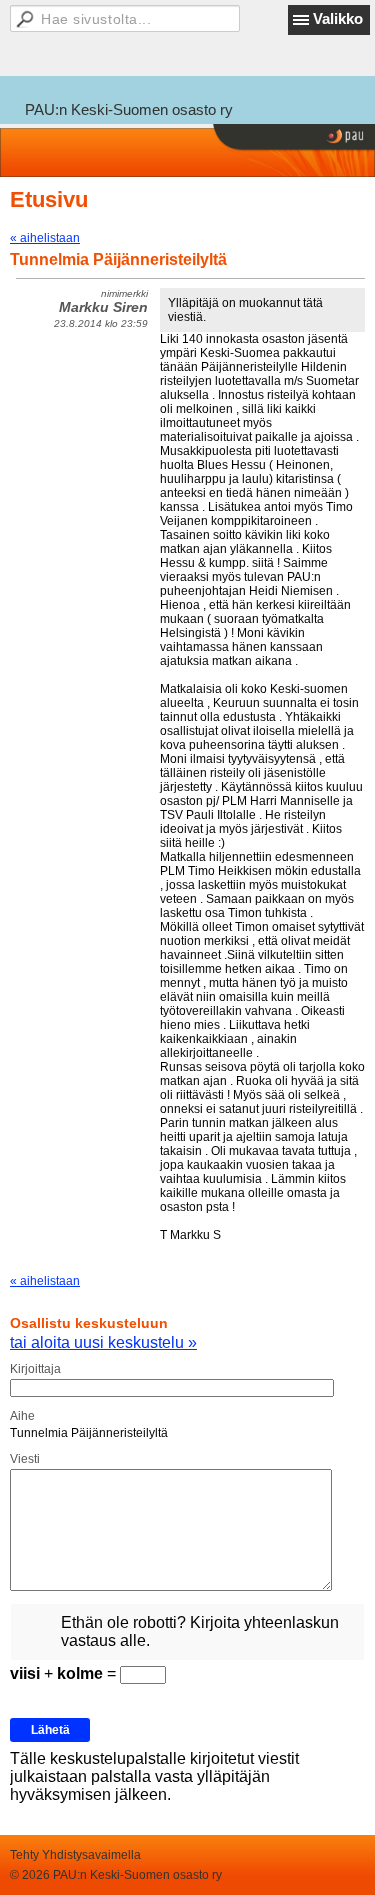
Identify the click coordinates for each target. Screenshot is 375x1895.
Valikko (338, 18)
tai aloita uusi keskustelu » (103, 1342)
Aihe (22, 1416)
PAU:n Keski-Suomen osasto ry (129, 109)
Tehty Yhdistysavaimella (75, 1855)
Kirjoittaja (35, 1369)
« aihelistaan (45, 238)
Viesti (25, 1459)
